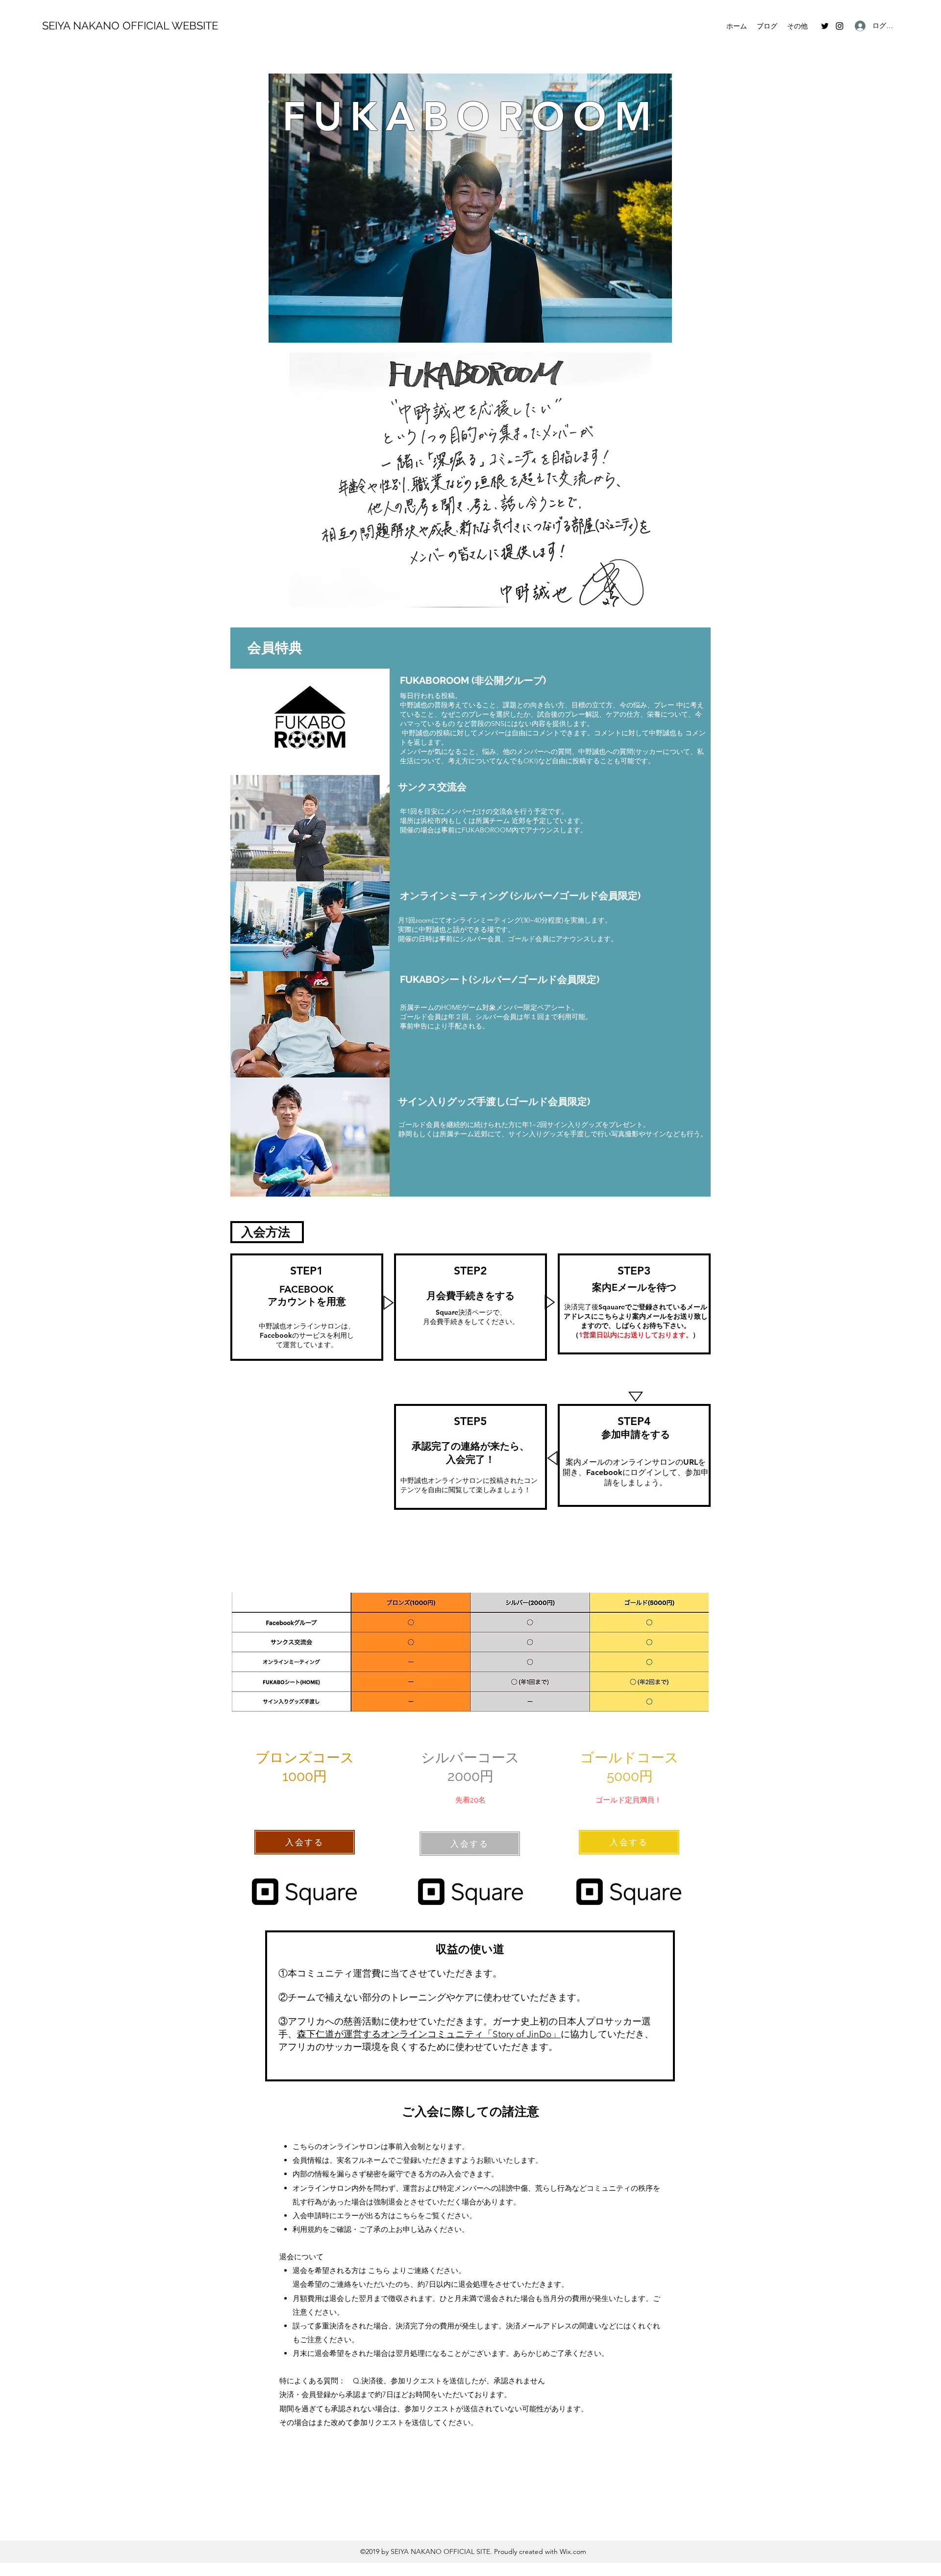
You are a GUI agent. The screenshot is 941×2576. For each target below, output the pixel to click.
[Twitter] (825, 26)
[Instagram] (840, 26)
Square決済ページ (464, 1312)
